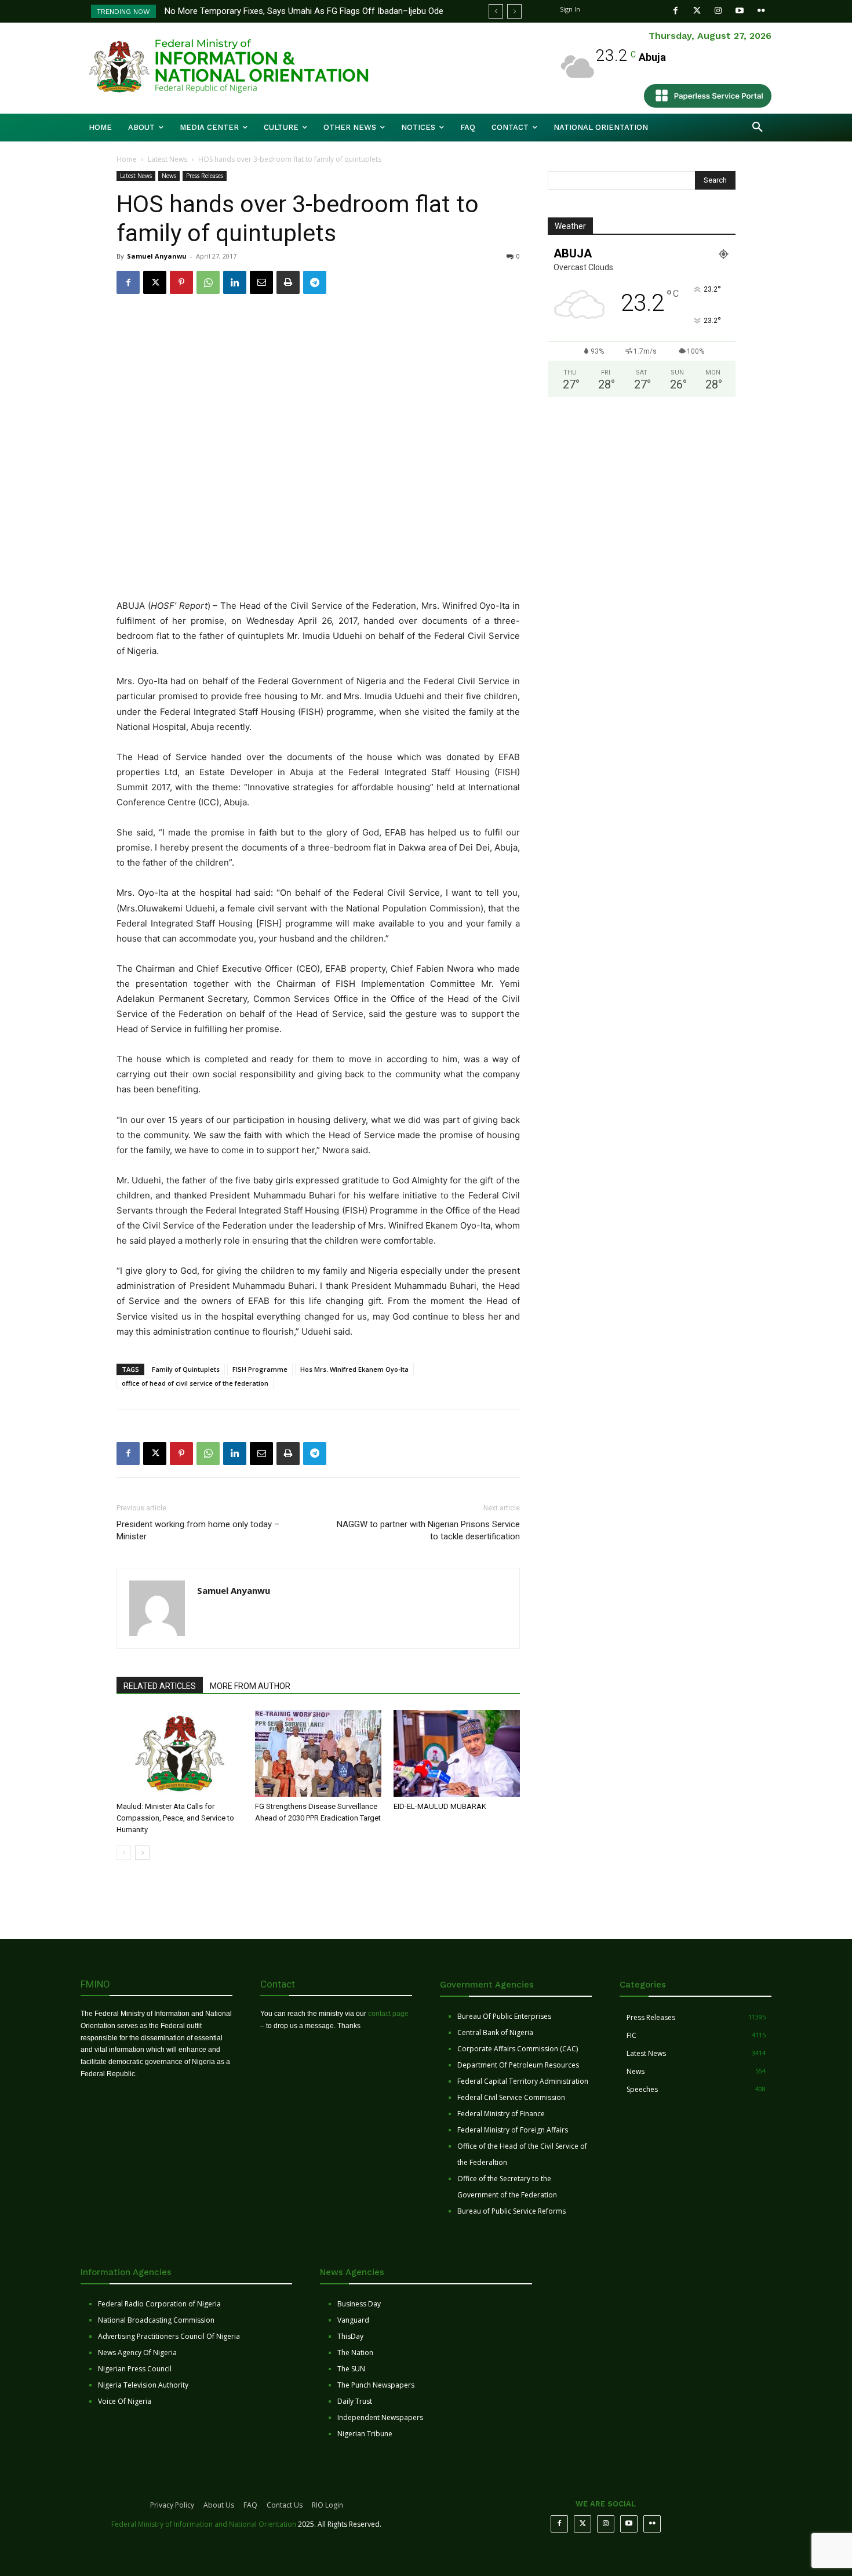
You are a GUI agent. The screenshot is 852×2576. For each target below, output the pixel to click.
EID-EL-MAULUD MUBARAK (441, 1806)
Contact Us (285, 2505)
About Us (219, 2505)
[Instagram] (718, 11)
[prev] (496, 11)
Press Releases (205, 176)
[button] (758, 128)
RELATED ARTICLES (160, 1686)
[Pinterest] (181, 282)
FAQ (250, 2505)
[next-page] (142, 1853)
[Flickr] (761, 11)
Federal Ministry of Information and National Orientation (204, 2524)
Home (127, 159)
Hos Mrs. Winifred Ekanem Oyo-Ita (354, 1369)
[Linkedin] (235, 282)
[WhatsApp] (208, 282)
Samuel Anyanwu (157, 256)
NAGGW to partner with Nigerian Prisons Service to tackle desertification (428, 1530)
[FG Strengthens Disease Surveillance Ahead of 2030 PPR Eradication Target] (318, 1753)
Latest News (168, 159)
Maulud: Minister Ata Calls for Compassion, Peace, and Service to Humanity (175, 1818)
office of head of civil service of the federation (195, 1383)
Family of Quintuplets (186, 1369)
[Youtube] (740, 11)
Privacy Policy (172, 2505)
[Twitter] (697, 11)
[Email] (261, 282)
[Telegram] (315, 282)
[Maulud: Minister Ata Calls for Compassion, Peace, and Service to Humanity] (180, 1753)
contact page (388, 2014)
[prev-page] (124, 1853)
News (169, 176)
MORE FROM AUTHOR (250, 1686)
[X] (155, 282)
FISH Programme (260, 1369)
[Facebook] (676, 11)
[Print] (288, 282)
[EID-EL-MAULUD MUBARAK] (457, 1753)
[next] (514, 11)
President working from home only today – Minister (198, 1530)
